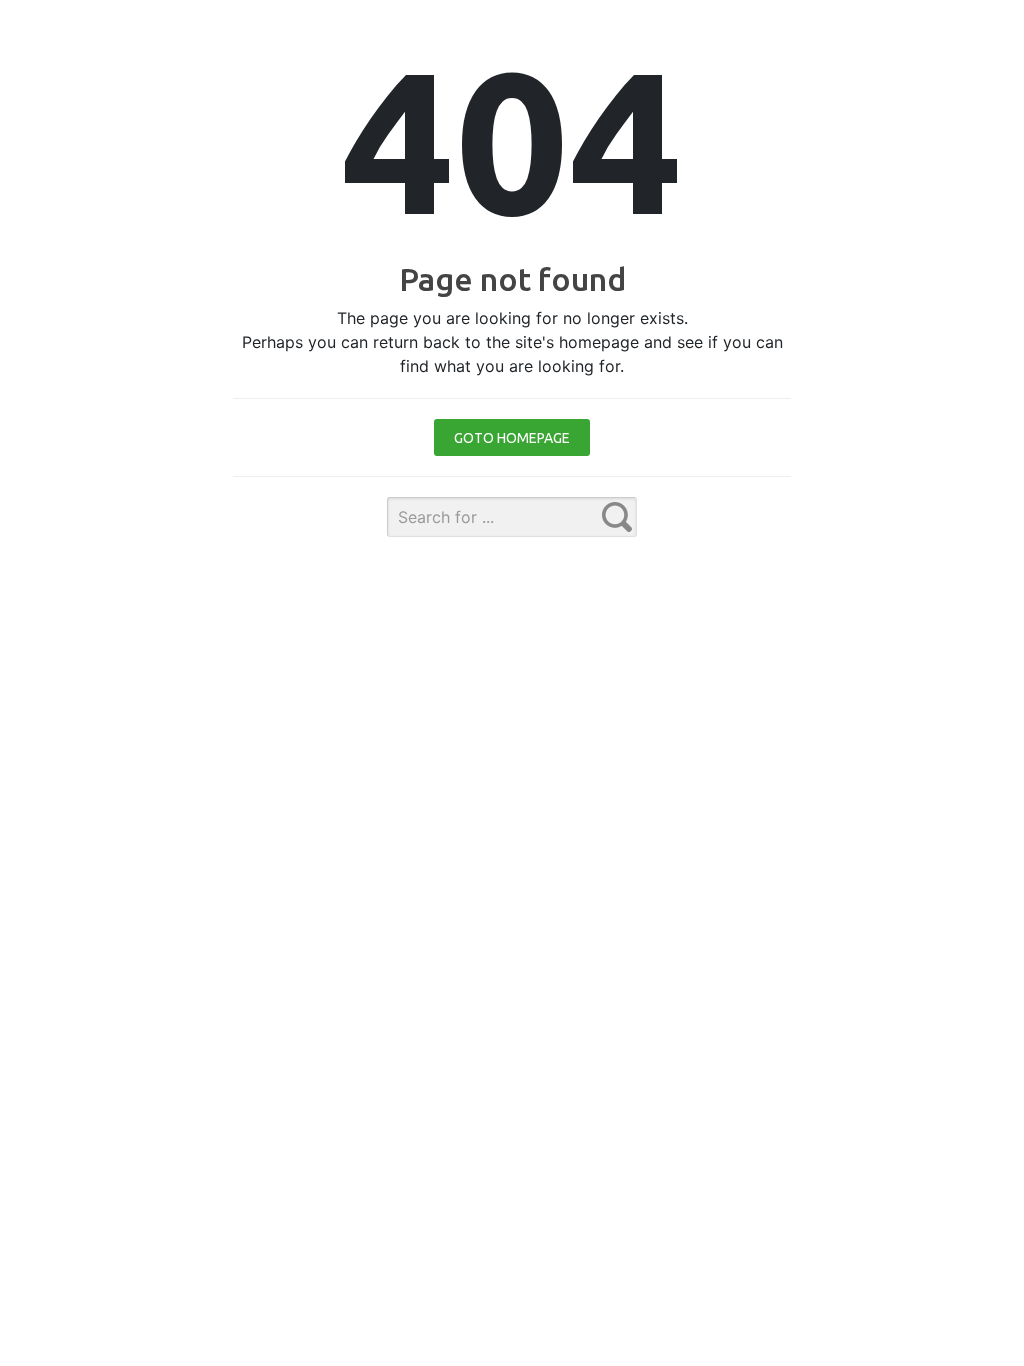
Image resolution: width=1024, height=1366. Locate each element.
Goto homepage (512, 438)
